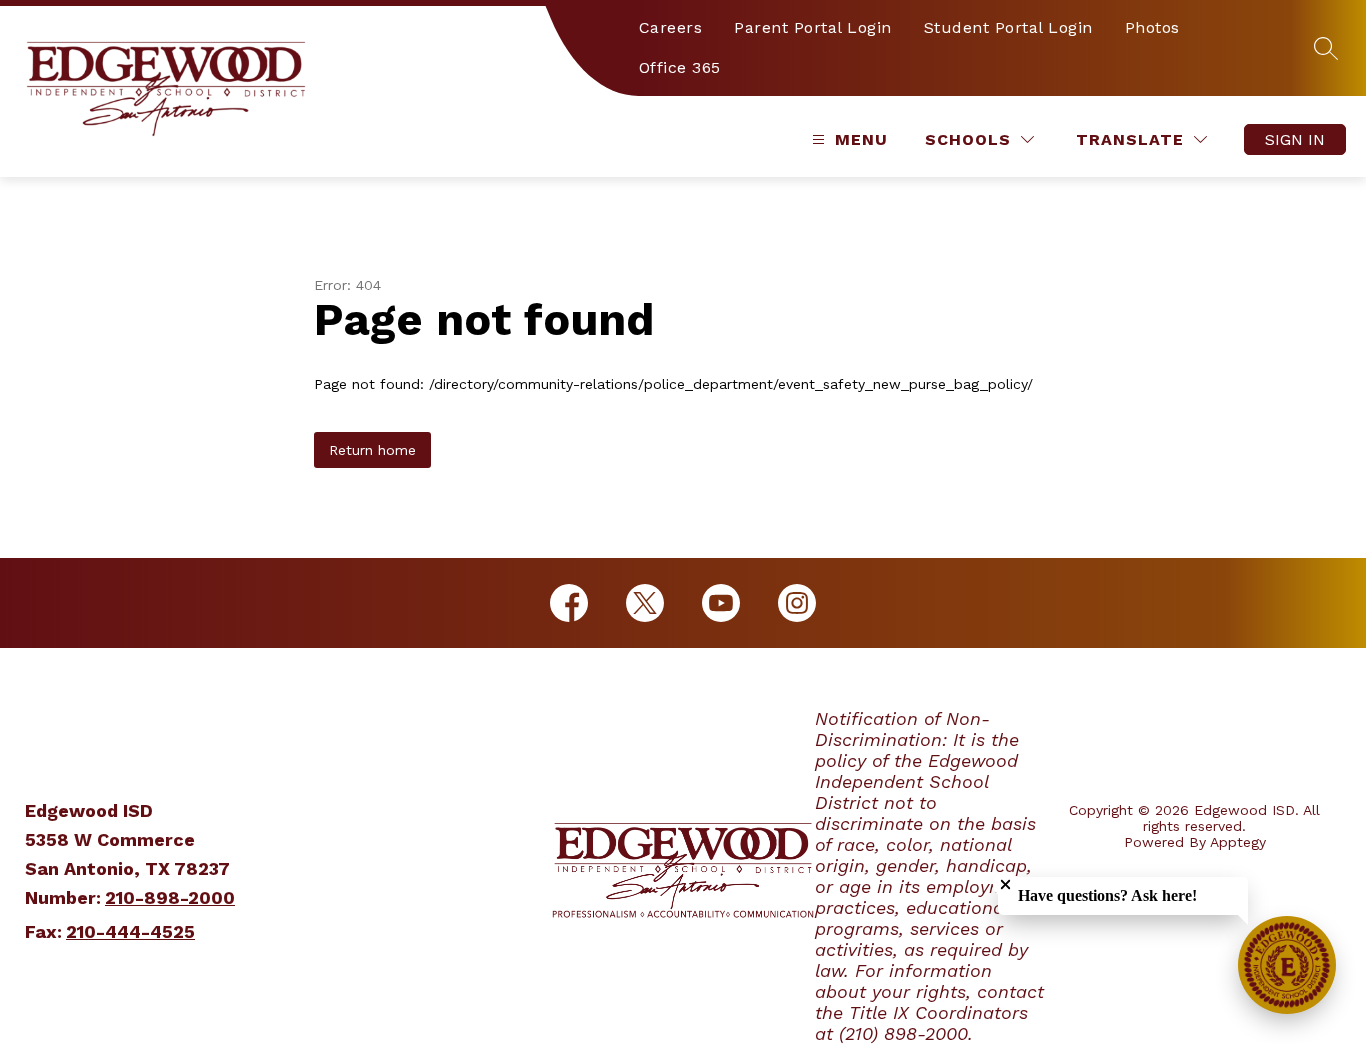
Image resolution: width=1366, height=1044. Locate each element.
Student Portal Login (1008, 27)
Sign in (1295, 139)
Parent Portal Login (813, 27)
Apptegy (1238, 842)
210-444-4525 (130, 931)
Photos (1152, 27)
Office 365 (680, 67)
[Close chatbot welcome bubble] (1005, 884)
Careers (671, 27)
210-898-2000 (170, 897)
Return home (372, 450)
